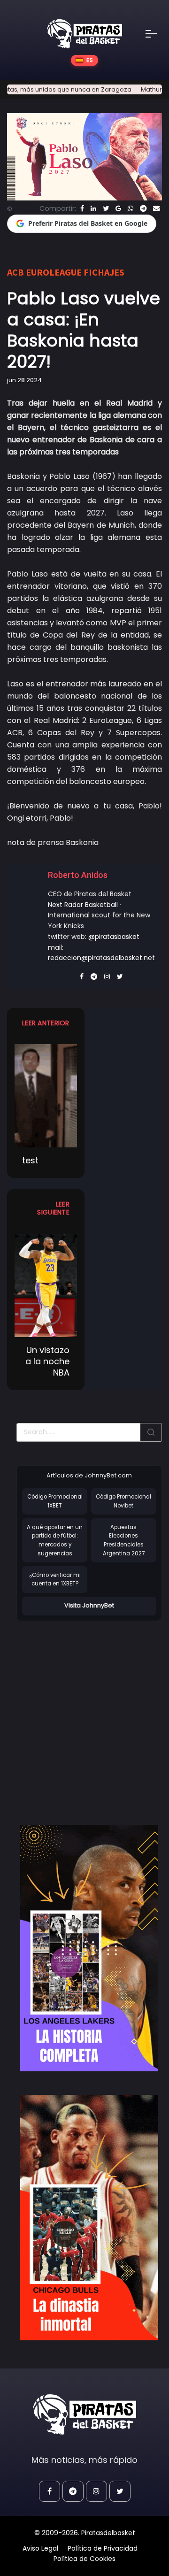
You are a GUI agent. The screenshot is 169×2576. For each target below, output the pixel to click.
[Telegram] (143, 208)
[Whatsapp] (131, 208)
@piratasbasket (114, 937)
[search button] (151, 1432)
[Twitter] (106, 208)
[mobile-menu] (157, 34)
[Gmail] (118, 208)
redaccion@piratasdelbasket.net (101, 958)
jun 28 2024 (24, 380)
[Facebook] (82, 208)
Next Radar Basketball (83, 905)
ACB (15, 272)
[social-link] (50, 2491)
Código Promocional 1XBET (55, 1501)
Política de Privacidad (103, 2548)
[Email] (156, 208)
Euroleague (54, 272)
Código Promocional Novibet (123, 1501)
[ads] (89, 1948)
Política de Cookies (84, 2559)
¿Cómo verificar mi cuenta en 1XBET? (55, 1580)
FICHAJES (104, 272)
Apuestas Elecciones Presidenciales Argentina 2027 (124, 1540)
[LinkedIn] (93, 208)
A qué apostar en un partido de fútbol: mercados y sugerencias (55, 1540)
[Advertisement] (84, 1713)
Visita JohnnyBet (89, 1605)
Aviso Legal (40, 2548)
